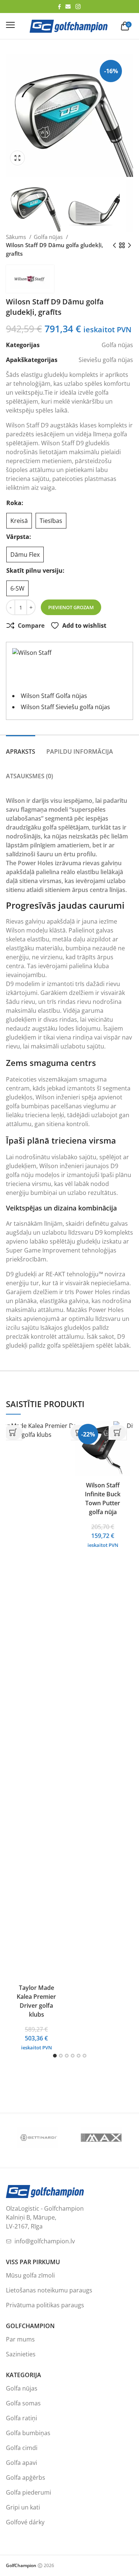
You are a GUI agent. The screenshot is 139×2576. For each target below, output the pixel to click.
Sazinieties (21, 2354)
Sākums (17, 237)
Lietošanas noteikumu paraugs (49, 2290)
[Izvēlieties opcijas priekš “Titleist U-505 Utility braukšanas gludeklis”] (13, 1432)
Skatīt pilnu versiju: (35, 571)
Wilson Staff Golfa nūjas (54, 696)
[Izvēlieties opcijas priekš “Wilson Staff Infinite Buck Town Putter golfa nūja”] (118, 1432)
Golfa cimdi (22, 2448)
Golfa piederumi (29, 2492)
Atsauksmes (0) (29, 776)
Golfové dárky (25, 2522)
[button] (19, 158)
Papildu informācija (80, 752)
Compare (31, 626)
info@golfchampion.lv (45, 2241)
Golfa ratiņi (21, 2418)
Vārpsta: (19, 537)
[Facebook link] (59, 7)
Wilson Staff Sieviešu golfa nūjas (65, 707)
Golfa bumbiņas (28, 2433)
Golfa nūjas (49, 237)
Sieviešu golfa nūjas (106, 360)
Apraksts (21, 752)
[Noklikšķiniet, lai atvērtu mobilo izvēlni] (10, 25)
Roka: (15, 503)
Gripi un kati (23, 2507)
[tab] (21, 747)
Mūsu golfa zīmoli (30, 2275)
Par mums (20, 2339)
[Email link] (68, 7)
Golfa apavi (21, 2463)
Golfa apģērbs (26, 2478)
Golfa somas (23, 2403)
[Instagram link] (78, 7)
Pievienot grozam (71, 607)
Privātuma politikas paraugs (45, 2305)
